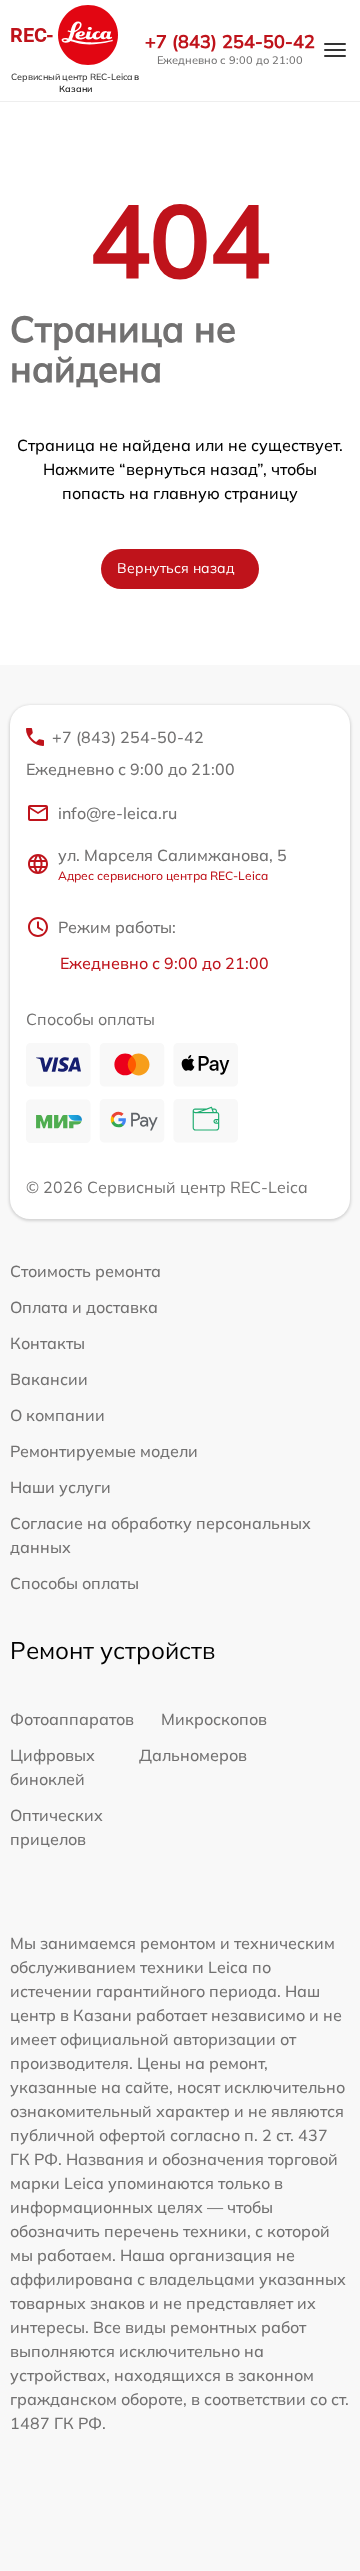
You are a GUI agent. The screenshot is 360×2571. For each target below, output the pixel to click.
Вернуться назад (176, 568)
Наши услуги (60, 1487)
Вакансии (49, 1379)
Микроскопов (214, 1719)
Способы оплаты (74, 1583)
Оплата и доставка (84, 1307)
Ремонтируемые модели (104, 1451)
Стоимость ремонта (85, 1271)
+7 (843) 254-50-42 (230, 42)
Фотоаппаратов (72, 1719)
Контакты (47, 1343)
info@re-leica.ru (117, 813)
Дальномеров (193, 1755)
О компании (57, 1415)
